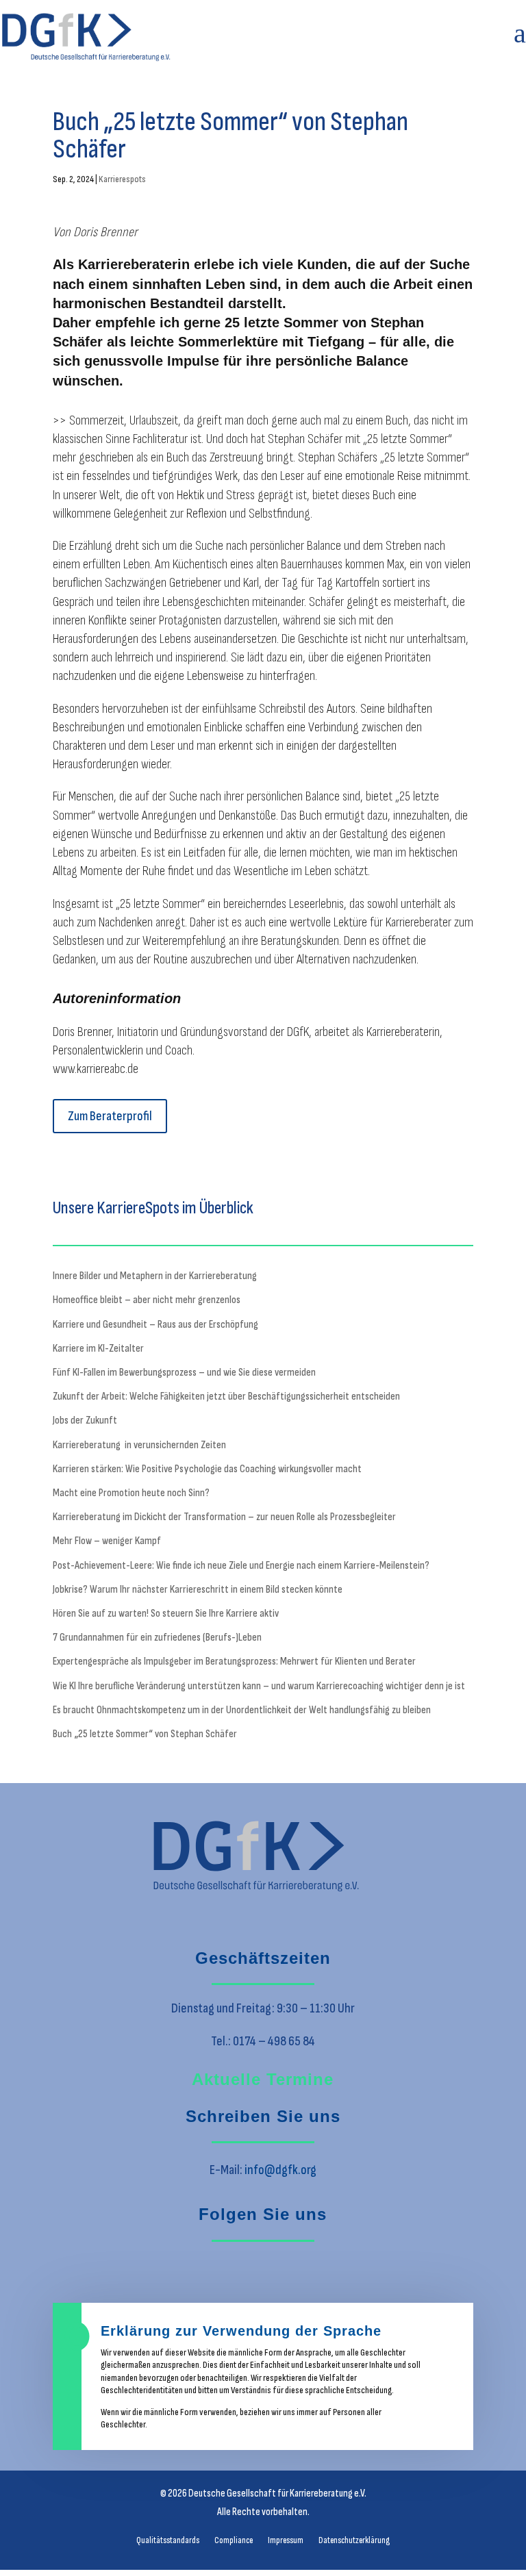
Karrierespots (122, 179)
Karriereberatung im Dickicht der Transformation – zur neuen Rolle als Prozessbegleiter (224, 1517)
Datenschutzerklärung (354, 2541)
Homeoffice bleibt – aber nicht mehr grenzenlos (147, 1300)
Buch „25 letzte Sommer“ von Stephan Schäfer (145, 1734)
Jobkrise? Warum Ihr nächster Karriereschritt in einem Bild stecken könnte (198, 1590)
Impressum (286, 2541)
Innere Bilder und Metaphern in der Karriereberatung (155, 1276)
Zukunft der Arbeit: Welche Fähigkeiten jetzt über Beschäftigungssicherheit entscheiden (226, 1397)
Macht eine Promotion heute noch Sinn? (131, 1493)
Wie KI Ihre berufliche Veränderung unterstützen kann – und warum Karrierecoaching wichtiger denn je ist (259, 1686)
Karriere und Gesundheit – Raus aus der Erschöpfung (155, 1325)
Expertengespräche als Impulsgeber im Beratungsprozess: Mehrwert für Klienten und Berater (234, 1662)
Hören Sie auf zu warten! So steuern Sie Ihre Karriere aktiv (166, 1614)
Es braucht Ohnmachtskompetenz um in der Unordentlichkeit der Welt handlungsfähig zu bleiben (242, 1710)
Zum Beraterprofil (110, 1116)
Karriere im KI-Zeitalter (98, 1349)
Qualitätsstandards (168, 2541)
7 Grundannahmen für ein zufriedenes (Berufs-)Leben (157, 1638)
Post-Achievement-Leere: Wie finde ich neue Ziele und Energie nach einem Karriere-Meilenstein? (241, 1566)
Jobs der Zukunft (85, 1420)
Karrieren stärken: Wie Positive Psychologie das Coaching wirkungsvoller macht (207, 1469)
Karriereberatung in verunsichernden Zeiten (139, 1445)
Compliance (234, 2541)
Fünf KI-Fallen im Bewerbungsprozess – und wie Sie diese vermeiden (184, 1373)
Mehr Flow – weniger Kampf (107, 1541)
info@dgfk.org (280, 2170)
